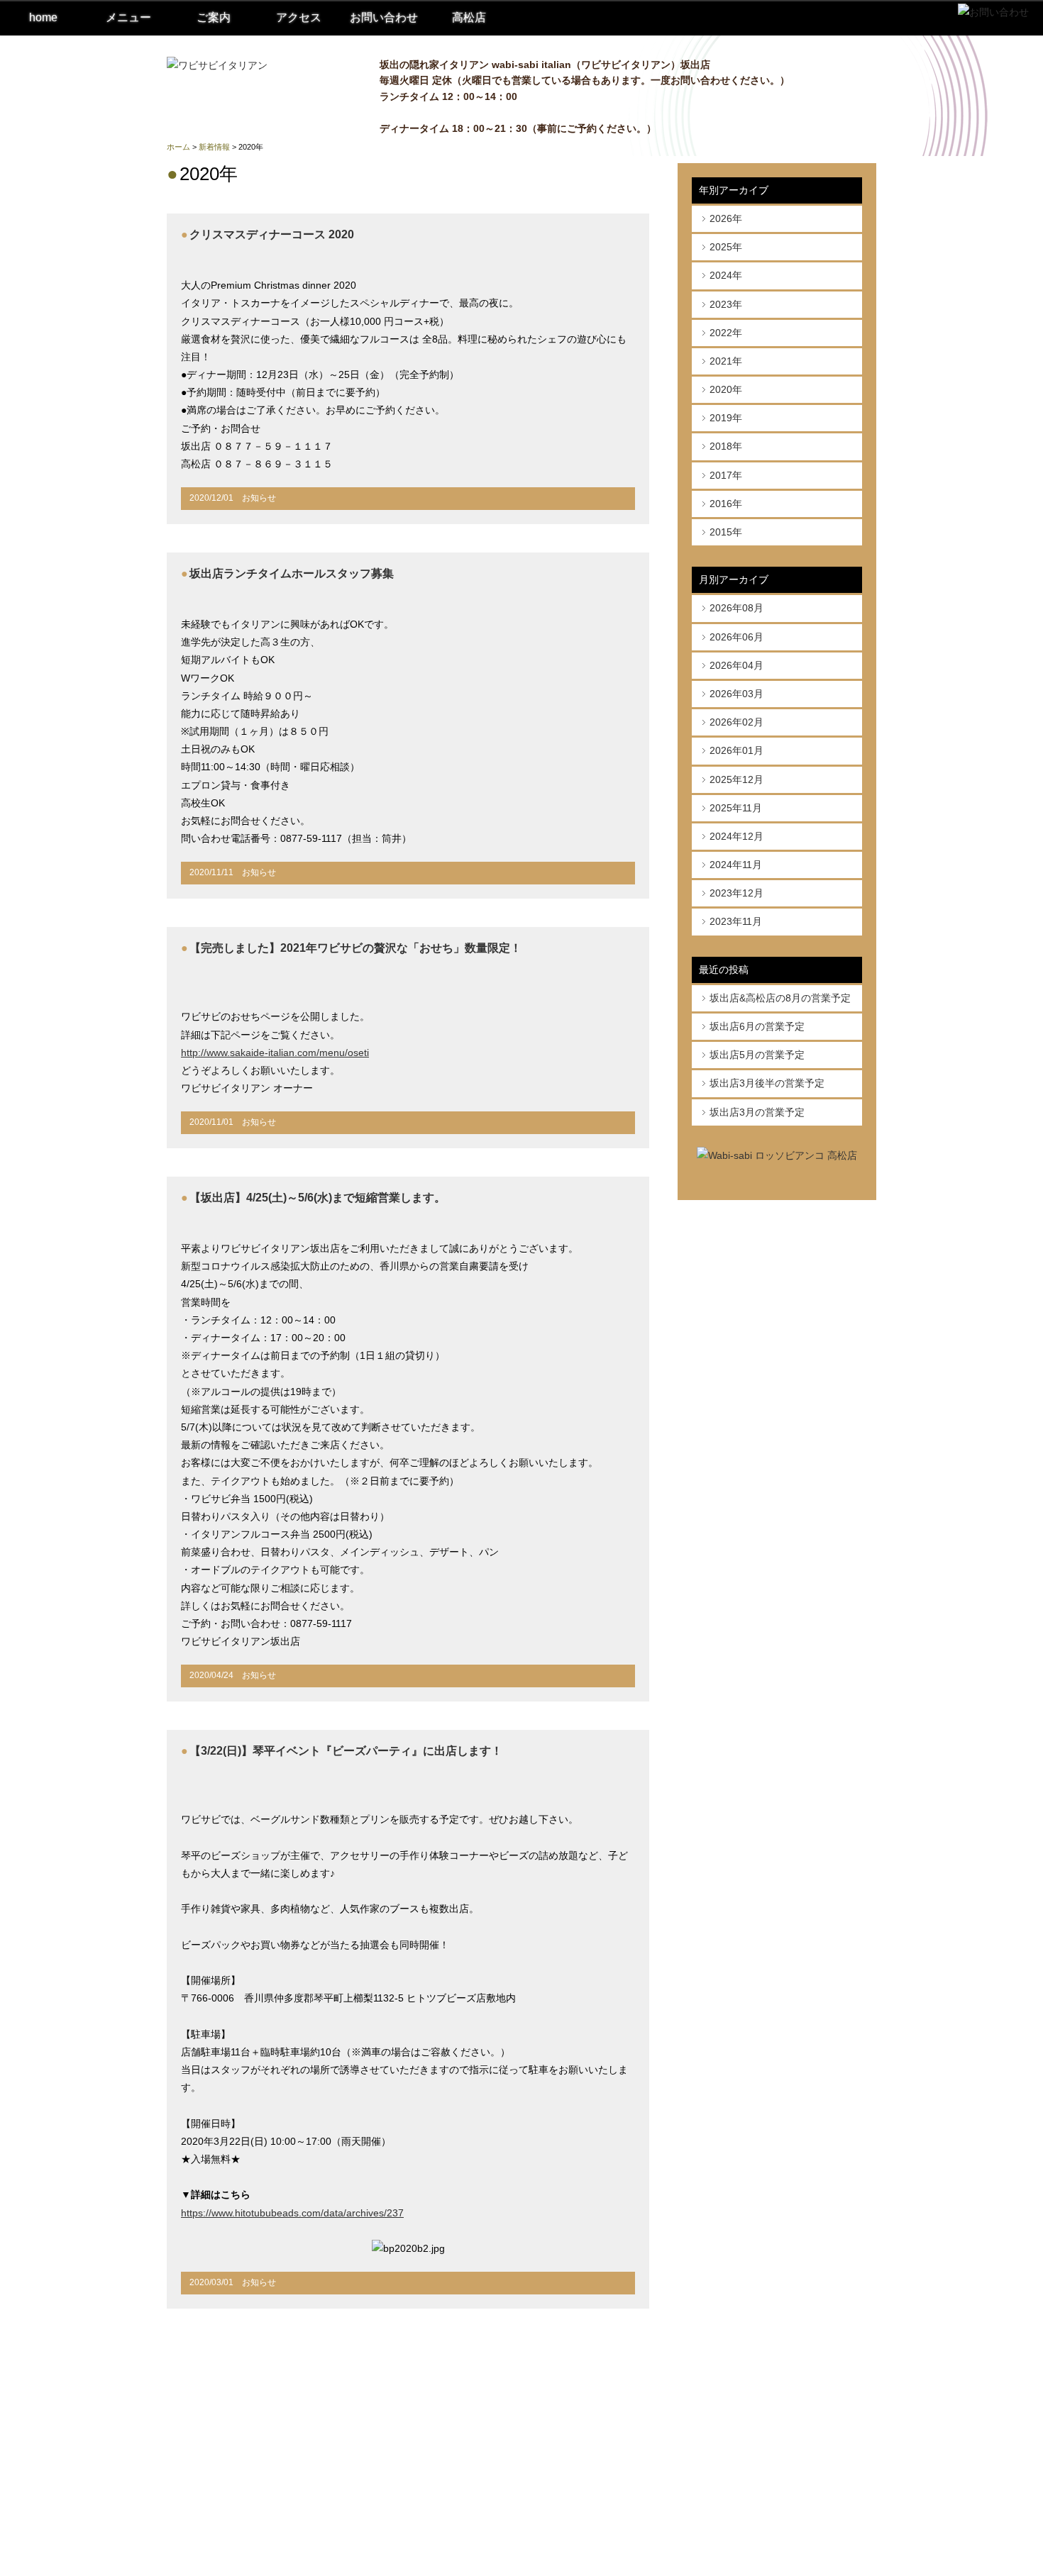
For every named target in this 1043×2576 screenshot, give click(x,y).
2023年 (726, 304)
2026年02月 (736, 722)
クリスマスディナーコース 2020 (272, 234)
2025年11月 (736, 808)
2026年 (726, 218)
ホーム (178, 147)
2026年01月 (736, 750)
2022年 (726, 333)
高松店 (469, 17)
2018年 (726, 446)
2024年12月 (736, 836)
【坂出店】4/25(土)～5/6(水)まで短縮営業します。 (318, 1198)
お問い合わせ (384, 17)
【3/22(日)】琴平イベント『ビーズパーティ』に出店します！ (346, 1751)
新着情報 (214, 147)
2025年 (726, 247)
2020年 (726, 389)
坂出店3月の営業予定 (757, 1112)
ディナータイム (725, 2413)
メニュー (128, 17)
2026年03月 (736, 694)
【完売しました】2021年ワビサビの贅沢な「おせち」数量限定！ (355, 948)
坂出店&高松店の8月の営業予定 (780, 998)
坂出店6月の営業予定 (757, 1026)
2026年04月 (736, 665)
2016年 (726, 504)
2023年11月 (736, 921)
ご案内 (214, 17)
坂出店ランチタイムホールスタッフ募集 (292, 573)
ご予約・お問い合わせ (739, 2508)
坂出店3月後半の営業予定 (767, 1083)
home (43, 17)
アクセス (299, 17)
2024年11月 (736, 865)
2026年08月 (736, 608)
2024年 (726, 275)
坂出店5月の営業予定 (757, 1055)
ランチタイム (721, 2390)
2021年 (726, 361)
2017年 (726, 475)
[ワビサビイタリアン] (217, 65)
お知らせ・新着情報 (735, 2485)
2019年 (726, 418)
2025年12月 (736, 779)
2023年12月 (736, 893)
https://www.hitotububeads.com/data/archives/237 (292, 2213)
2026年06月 (736, 637)
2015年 (726, 532)
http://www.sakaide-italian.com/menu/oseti (275, 1053)
